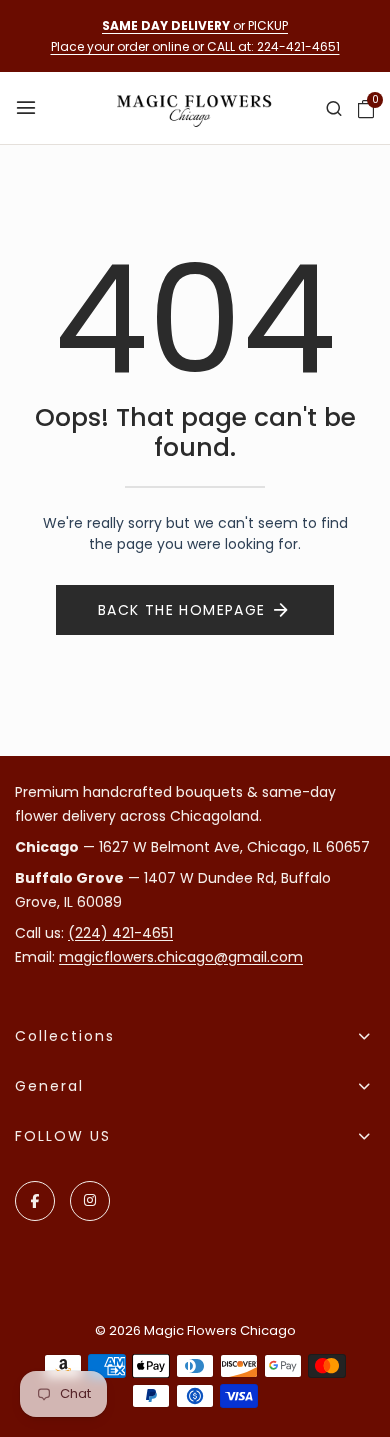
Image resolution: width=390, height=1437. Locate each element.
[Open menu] (28, 108)
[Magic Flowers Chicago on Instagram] (90, 1201)
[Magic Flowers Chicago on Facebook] (35, 1201)
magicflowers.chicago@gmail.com (181, 957)
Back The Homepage (182, 610)
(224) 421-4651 (120, 933)
